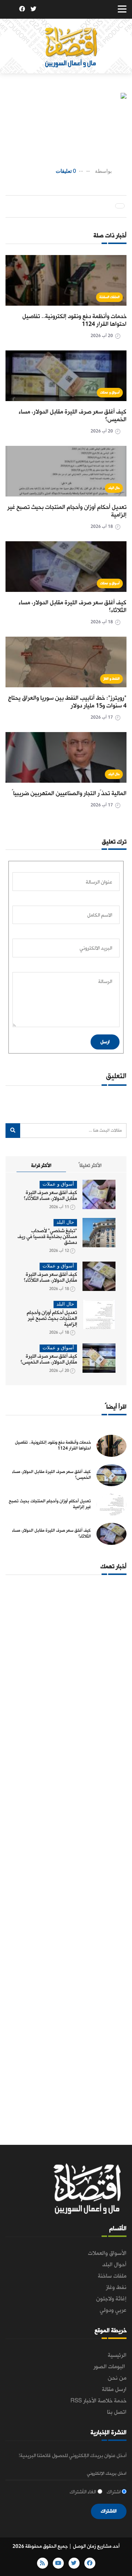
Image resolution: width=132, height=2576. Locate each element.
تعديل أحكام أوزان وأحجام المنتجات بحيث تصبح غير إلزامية (67, 511)
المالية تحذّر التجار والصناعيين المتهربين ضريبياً (69, 794)
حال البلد (114, 488)
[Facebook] (22, 10)
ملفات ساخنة (112, 2276)
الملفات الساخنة (110, 297)
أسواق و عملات (110, 392)
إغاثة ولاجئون (111, 2299)
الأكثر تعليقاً (90, 1166)
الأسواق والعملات (107, 2253)
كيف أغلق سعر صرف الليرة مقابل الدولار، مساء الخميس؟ (73, 416)
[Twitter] (33, 10)
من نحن (117, 2378)
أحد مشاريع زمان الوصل (96, 2546)
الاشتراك (109, 2511)
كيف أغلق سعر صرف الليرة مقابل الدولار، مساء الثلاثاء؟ (73, 607)
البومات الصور (110, 2367)
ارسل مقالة (114, 2390)
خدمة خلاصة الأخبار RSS (98, 2401)
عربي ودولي (113, 2310)
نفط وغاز (116, 2288)
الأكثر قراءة (41, 1166)
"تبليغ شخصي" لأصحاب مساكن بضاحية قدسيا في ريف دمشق (47, 1237)
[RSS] (11, 10)
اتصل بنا (117, 2412)
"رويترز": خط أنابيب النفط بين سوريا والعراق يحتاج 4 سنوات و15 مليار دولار (67, 702)
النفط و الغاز (111, 679)
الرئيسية (117, 2355)
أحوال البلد (114, 2265)
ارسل (105, 1042)
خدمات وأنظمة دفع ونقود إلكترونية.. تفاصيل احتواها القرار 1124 (74, 320)
